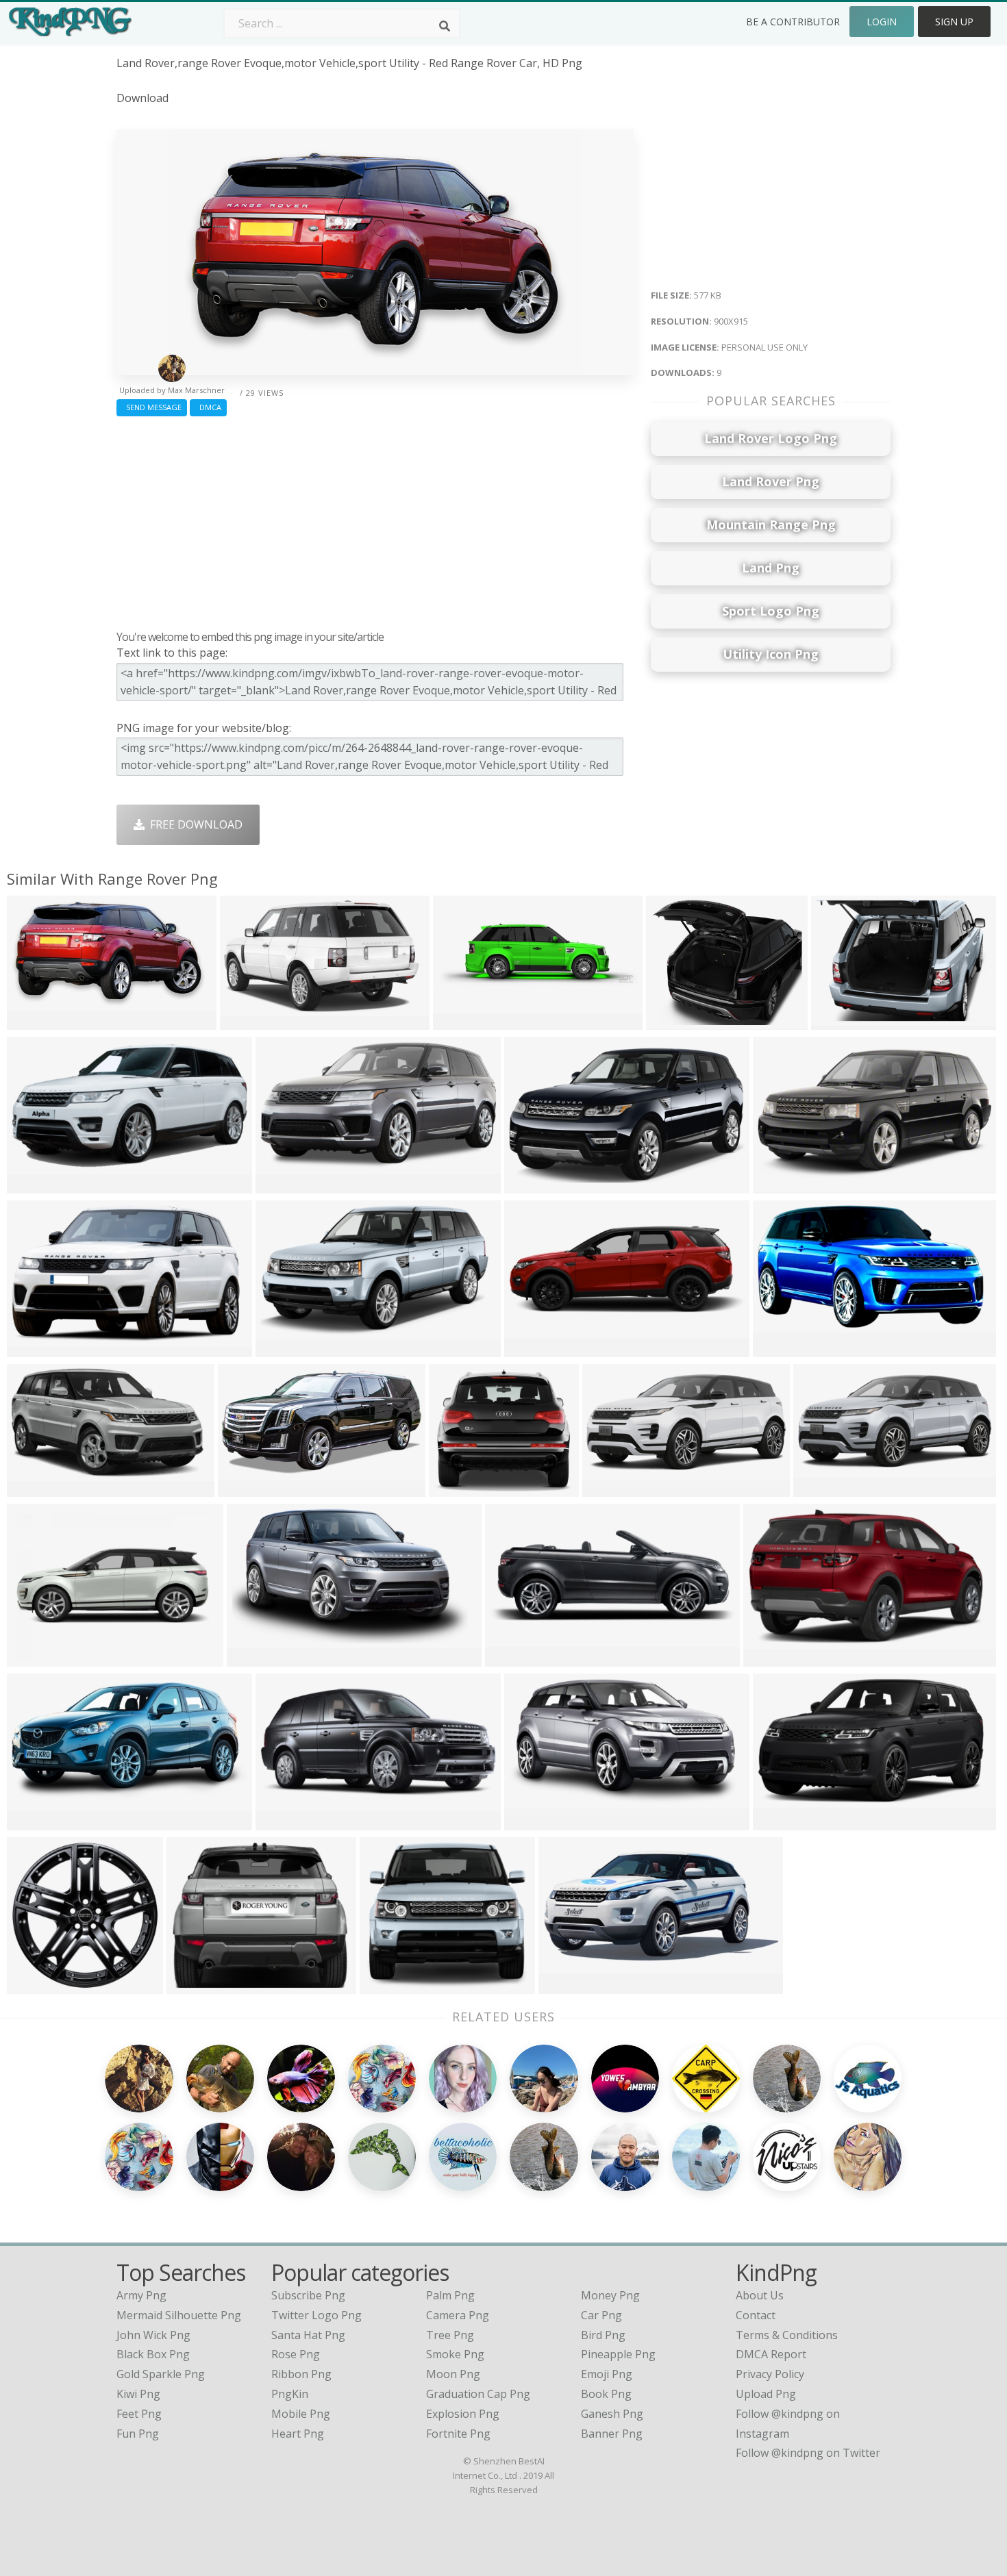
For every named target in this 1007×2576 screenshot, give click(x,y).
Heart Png (298, 2434)
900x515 (530, 1822)
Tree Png (450, 2335)
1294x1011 (38, 1349)
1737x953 (35, 1822)
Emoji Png (607, 2374)
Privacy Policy (770, 2374)
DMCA (208, 407)
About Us (760, 2295)
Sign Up (954, 22)
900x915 (33, 1021)
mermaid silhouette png (179, 2315)
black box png (153, 2354)
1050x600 (255, 1658)
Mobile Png (301, 2414)
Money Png (610, 2295)
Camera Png (458, 2315)
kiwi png (138, 2394)
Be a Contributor (793, 22)
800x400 (530, 1185)
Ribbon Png (301, 2374)
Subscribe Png (308, 2295)
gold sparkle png (161, 2374)
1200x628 (611, 1488)
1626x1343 (677, 1021)
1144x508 (246, 1488)
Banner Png (612, 2434)
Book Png (606, 2394)
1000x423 (513, 1658)
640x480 (779, 1185)
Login (882, 22)
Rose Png (296, 2354)
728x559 (192, 1985)
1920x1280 (38, 1985)
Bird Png (603, 2335)
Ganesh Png (612, 2414)
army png (141, 2295)
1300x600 (284, 1185)
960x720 (33, 1658)
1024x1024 (38, 1185)
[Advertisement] (375, 520)
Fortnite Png (458, 2434)
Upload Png (766, 2394)
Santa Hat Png (308, 2335)
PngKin (290, 2394)
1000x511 (567, 1985)
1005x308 (461, 1021)
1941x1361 (842, 1021)
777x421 (779, 1349)
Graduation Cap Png (478, 2394)
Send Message (152, 407)
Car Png (601, 2315)
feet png (139, 2414)
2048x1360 (251, 1021)
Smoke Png (455, 2354)
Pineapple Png (618, 2354)
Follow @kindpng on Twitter (808, 2453)
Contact (756, 2315)
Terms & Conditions (787, 2335)
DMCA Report (771, 2354)
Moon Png (453, 2374)
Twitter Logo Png (316, 2315)
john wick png (153, 2335)
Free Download (194, 824)
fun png (138, 2434)
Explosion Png (463, 2414)
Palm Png (450, 2295)
